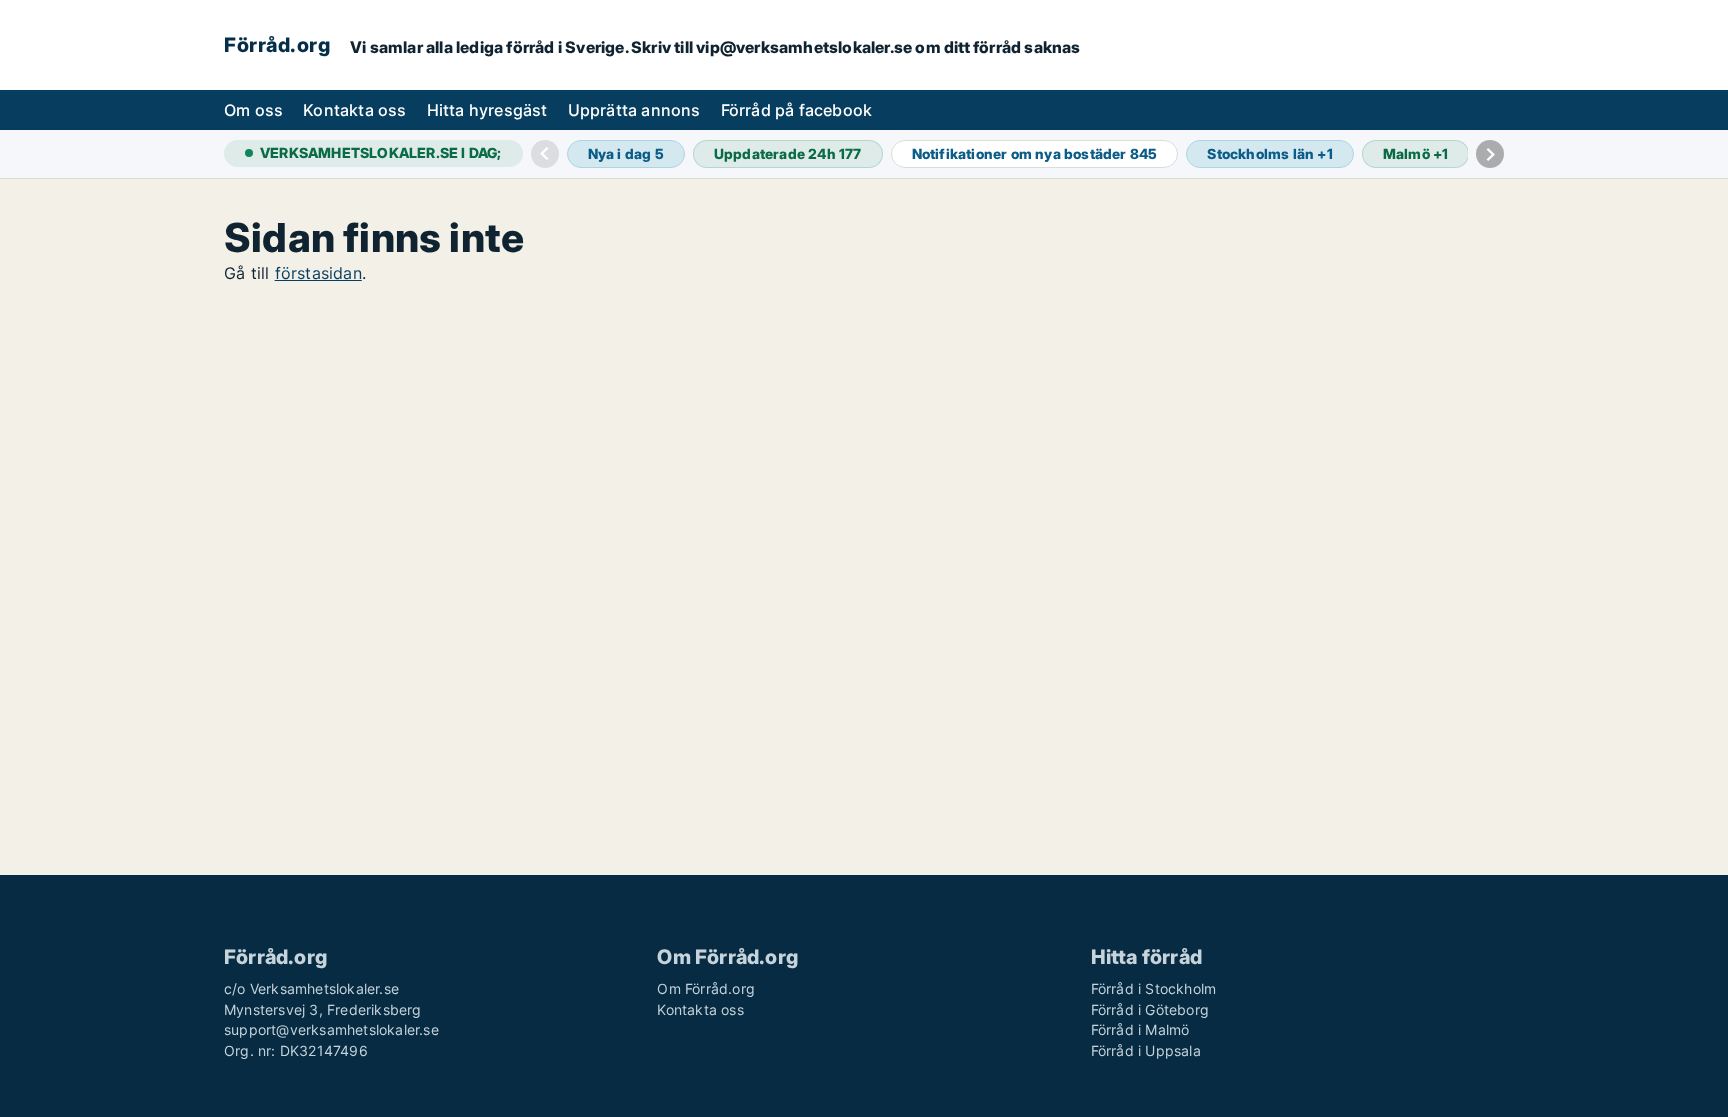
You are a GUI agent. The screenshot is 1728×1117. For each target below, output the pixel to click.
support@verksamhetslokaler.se (331, 1029)
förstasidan (318, 273)
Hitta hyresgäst (487, 110)
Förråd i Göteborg (1150, 1009)
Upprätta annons (634, 110)
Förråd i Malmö (1140, 1029)
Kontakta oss (354, 110)
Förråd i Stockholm (1154, 988)
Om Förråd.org (706, 988)
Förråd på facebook (797, 110)
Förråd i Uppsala (1146, 1050)
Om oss (253, 110)
